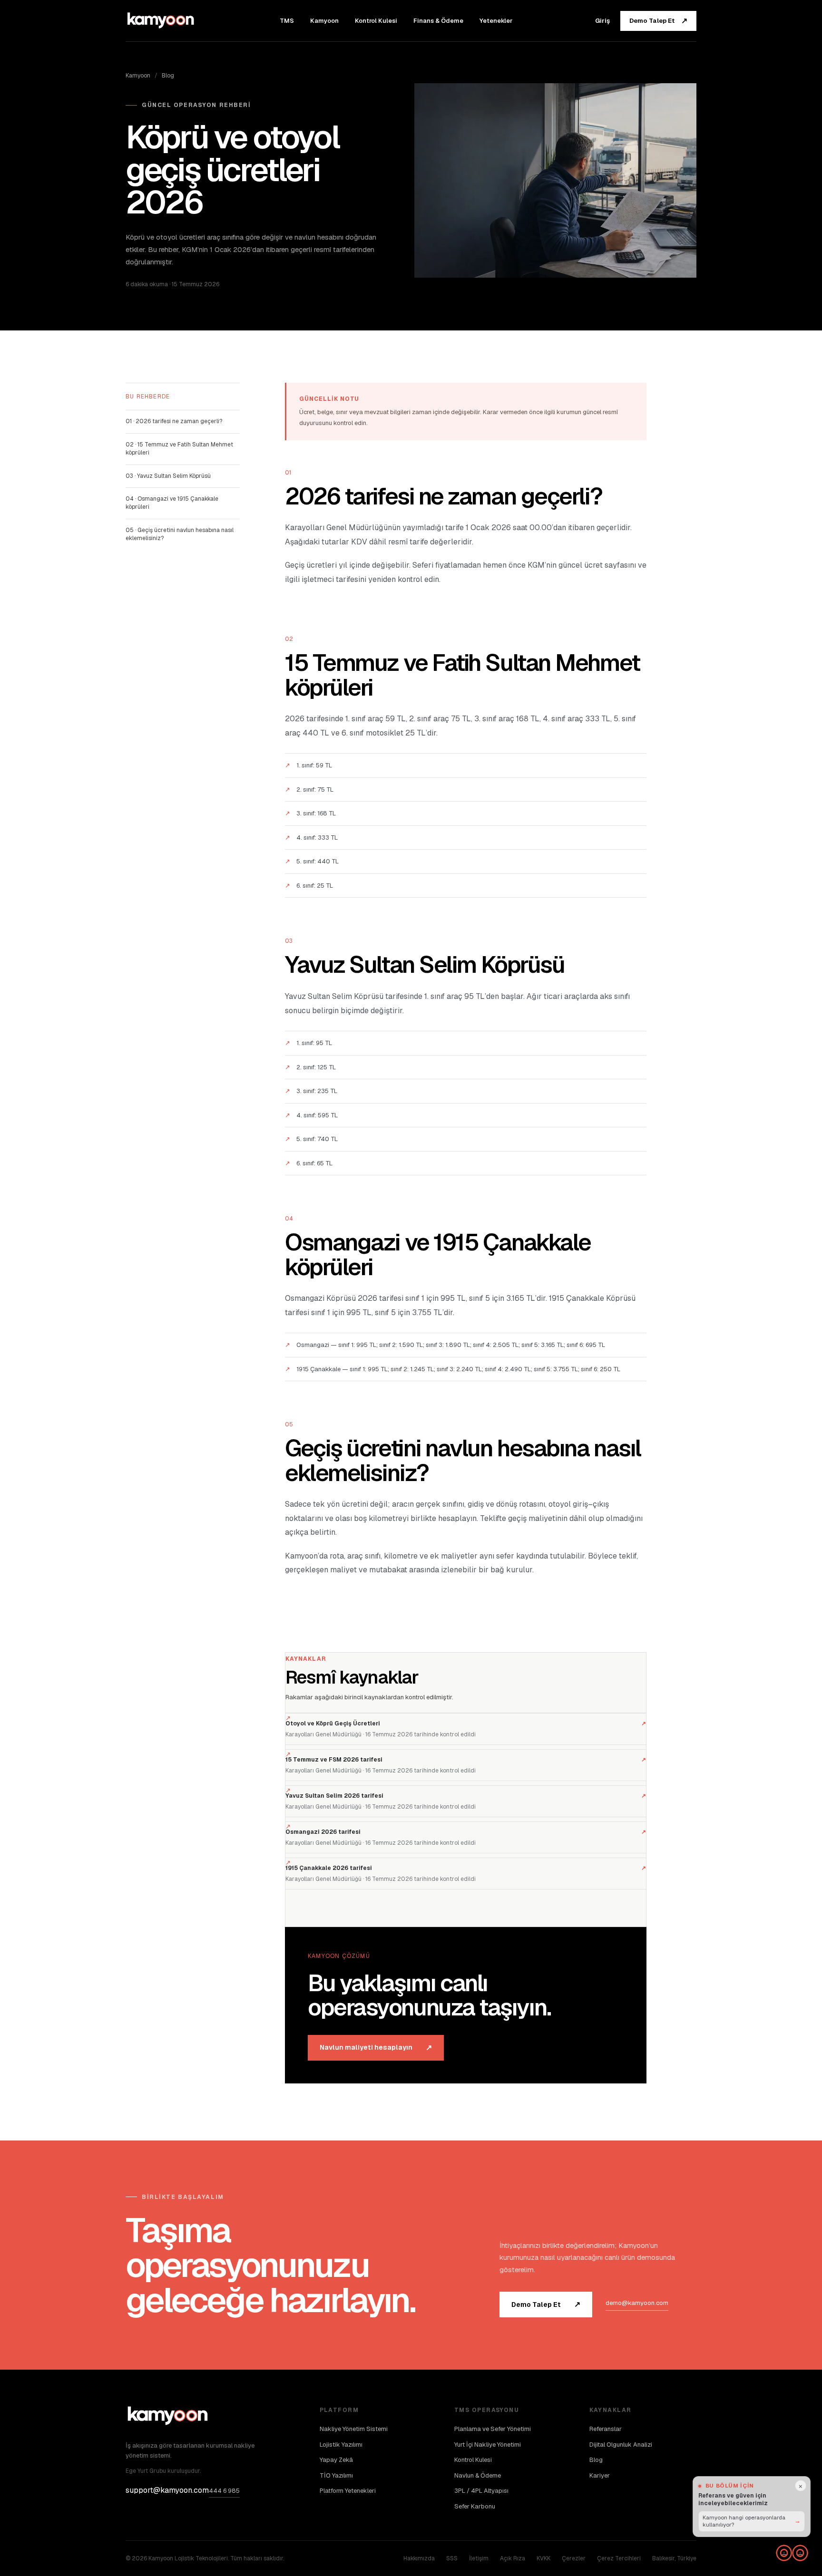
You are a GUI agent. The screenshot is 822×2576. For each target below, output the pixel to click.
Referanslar (606, 2429)
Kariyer (600, 2475)
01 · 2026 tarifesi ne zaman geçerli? (174, 421)
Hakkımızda (419, 2558)
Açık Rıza (513, 2558)
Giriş (602, 21)
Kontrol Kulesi (376, 21)
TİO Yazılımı (336, 2475)
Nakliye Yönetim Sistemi (354, 2429)
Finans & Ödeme (438, 21)
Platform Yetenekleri (348, 2491)
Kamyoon (324, 21)
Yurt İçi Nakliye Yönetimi (488, 2445)
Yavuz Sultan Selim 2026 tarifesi (466, 1796)
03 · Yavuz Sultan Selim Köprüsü (168, 476)
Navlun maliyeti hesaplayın (376, 2048)
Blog (168, 76)
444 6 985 (224, 2491)
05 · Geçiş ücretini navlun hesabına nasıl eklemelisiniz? (180, 534)
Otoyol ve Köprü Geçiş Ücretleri (466, 1724)
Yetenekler (496, 21)
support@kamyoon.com (167, 2490)
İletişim (479, 2558)
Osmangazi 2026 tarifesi (466, 1832)
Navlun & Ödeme (478, 2475)
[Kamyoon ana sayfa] (161, 20)
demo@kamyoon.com (637, 2303)
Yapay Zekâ (336, 2460)
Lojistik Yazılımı (341, 2445)
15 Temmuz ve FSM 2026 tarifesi (466, 1760)
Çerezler (574, 2558)
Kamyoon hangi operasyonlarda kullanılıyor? (752, 2520)
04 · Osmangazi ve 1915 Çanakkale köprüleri (172, 503)
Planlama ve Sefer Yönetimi (493, 2429)
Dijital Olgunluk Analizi (621, 2445)
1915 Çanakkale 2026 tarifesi (466, 1868)
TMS (287, 21)
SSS (452, 2558)
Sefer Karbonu (475, 2506)
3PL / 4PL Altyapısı (481, 2491)
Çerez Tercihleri (619, 2558)
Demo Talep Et (658, 21)
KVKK (543, 2558)
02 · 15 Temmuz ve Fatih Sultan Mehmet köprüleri (179, 449)
